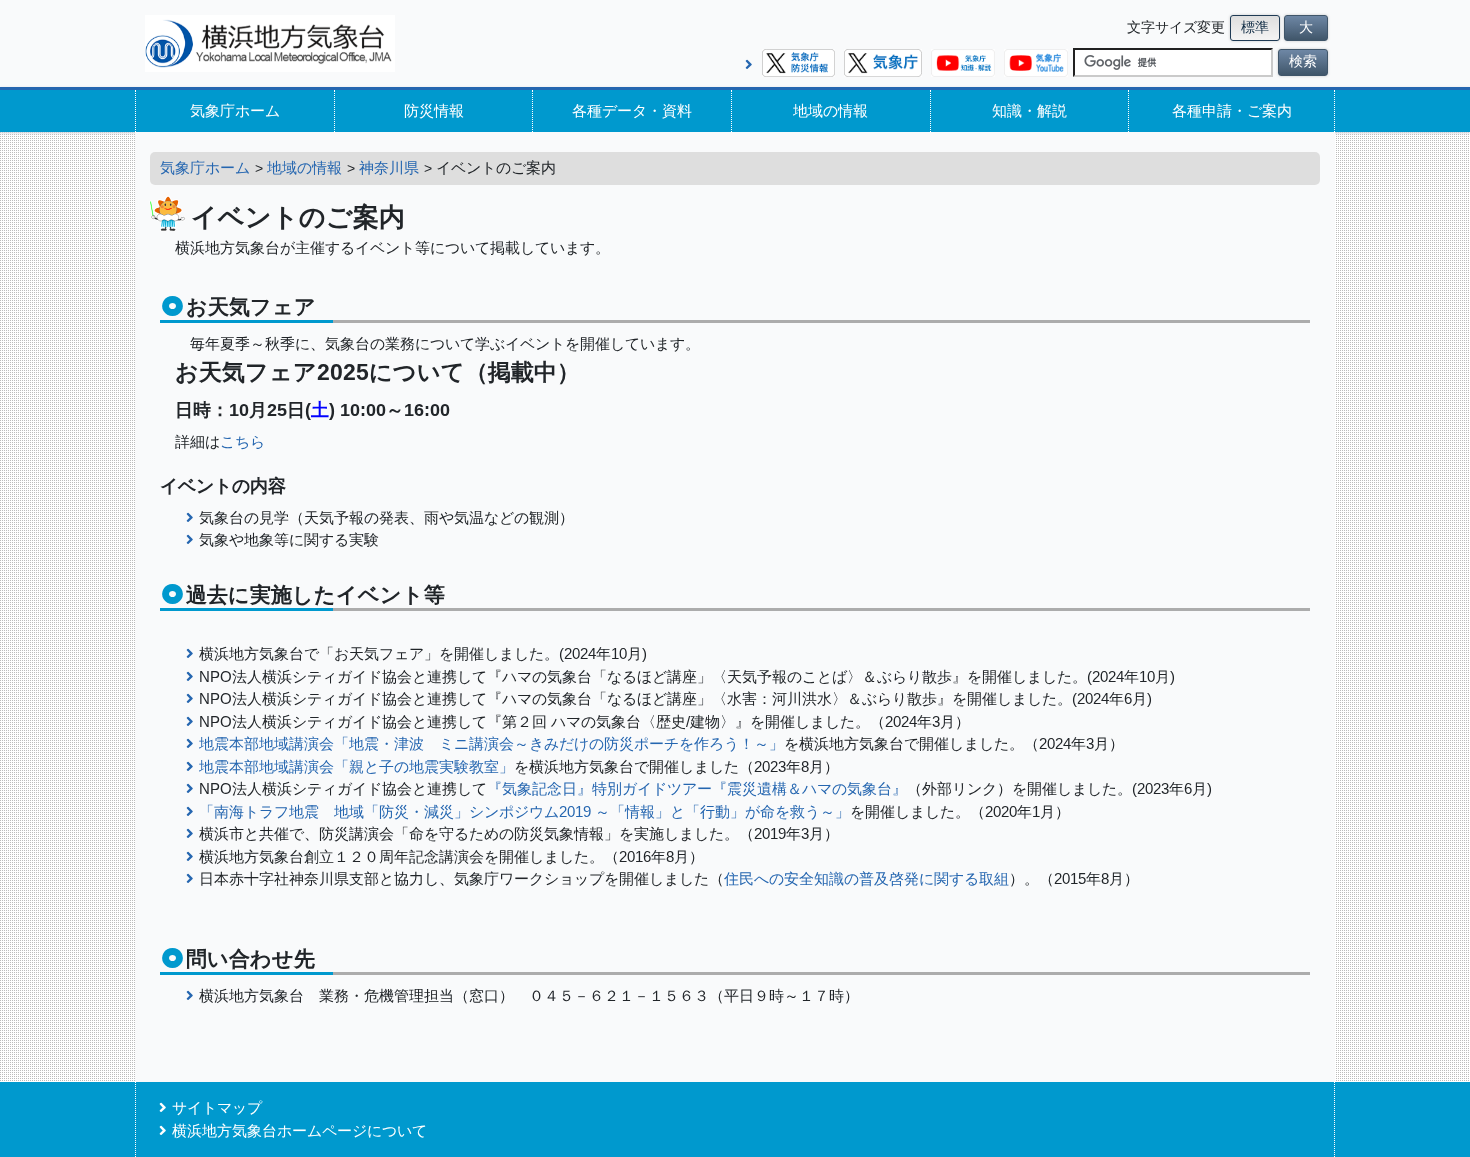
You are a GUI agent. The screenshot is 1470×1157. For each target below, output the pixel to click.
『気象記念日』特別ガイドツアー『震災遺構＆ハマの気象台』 (697, 788)
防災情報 (434, 110)
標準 (1255, 27)
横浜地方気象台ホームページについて (299, 1130)
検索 (1303, 61)
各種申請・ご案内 (1232, 110)
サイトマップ (217, 1107)
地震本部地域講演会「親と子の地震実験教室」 (356, 766)
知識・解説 (1029, 110)
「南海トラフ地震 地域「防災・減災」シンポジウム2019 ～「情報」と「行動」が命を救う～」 (524, 811)
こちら (242, 441)
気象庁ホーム (235, 110)
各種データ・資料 (632, 110)
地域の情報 (830, 110)
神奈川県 (389, 167)
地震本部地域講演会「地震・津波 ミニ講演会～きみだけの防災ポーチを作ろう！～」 (491, 743)
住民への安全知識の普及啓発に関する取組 (866, 878)
